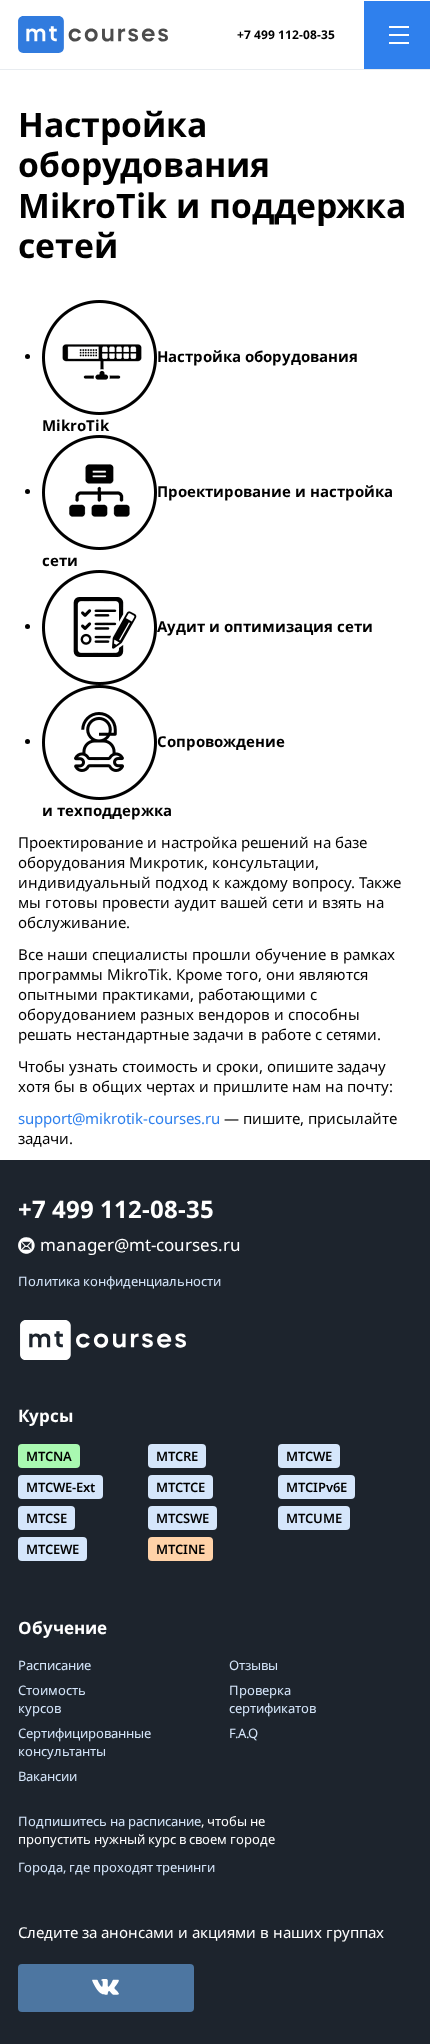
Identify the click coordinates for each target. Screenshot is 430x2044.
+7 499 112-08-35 (286, 34)
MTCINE (180, 1549)
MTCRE (177, 1456)
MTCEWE (52, 1549)
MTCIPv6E (316, 1487)
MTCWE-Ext (60, 1487)
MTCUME (314, 1518)
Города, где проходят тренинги (116, 1867)
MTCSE (46, 1518)
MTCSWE (182, 1518)
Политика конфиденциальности (119, 1281)
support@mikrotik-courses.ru (119, 1118)
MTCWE (309, 1456)
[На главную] (93, 35)
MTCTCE (180, 1487)
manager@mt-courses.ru (140, 1244)
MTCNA (49, 1456)
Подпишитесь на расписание (109, 1821)
